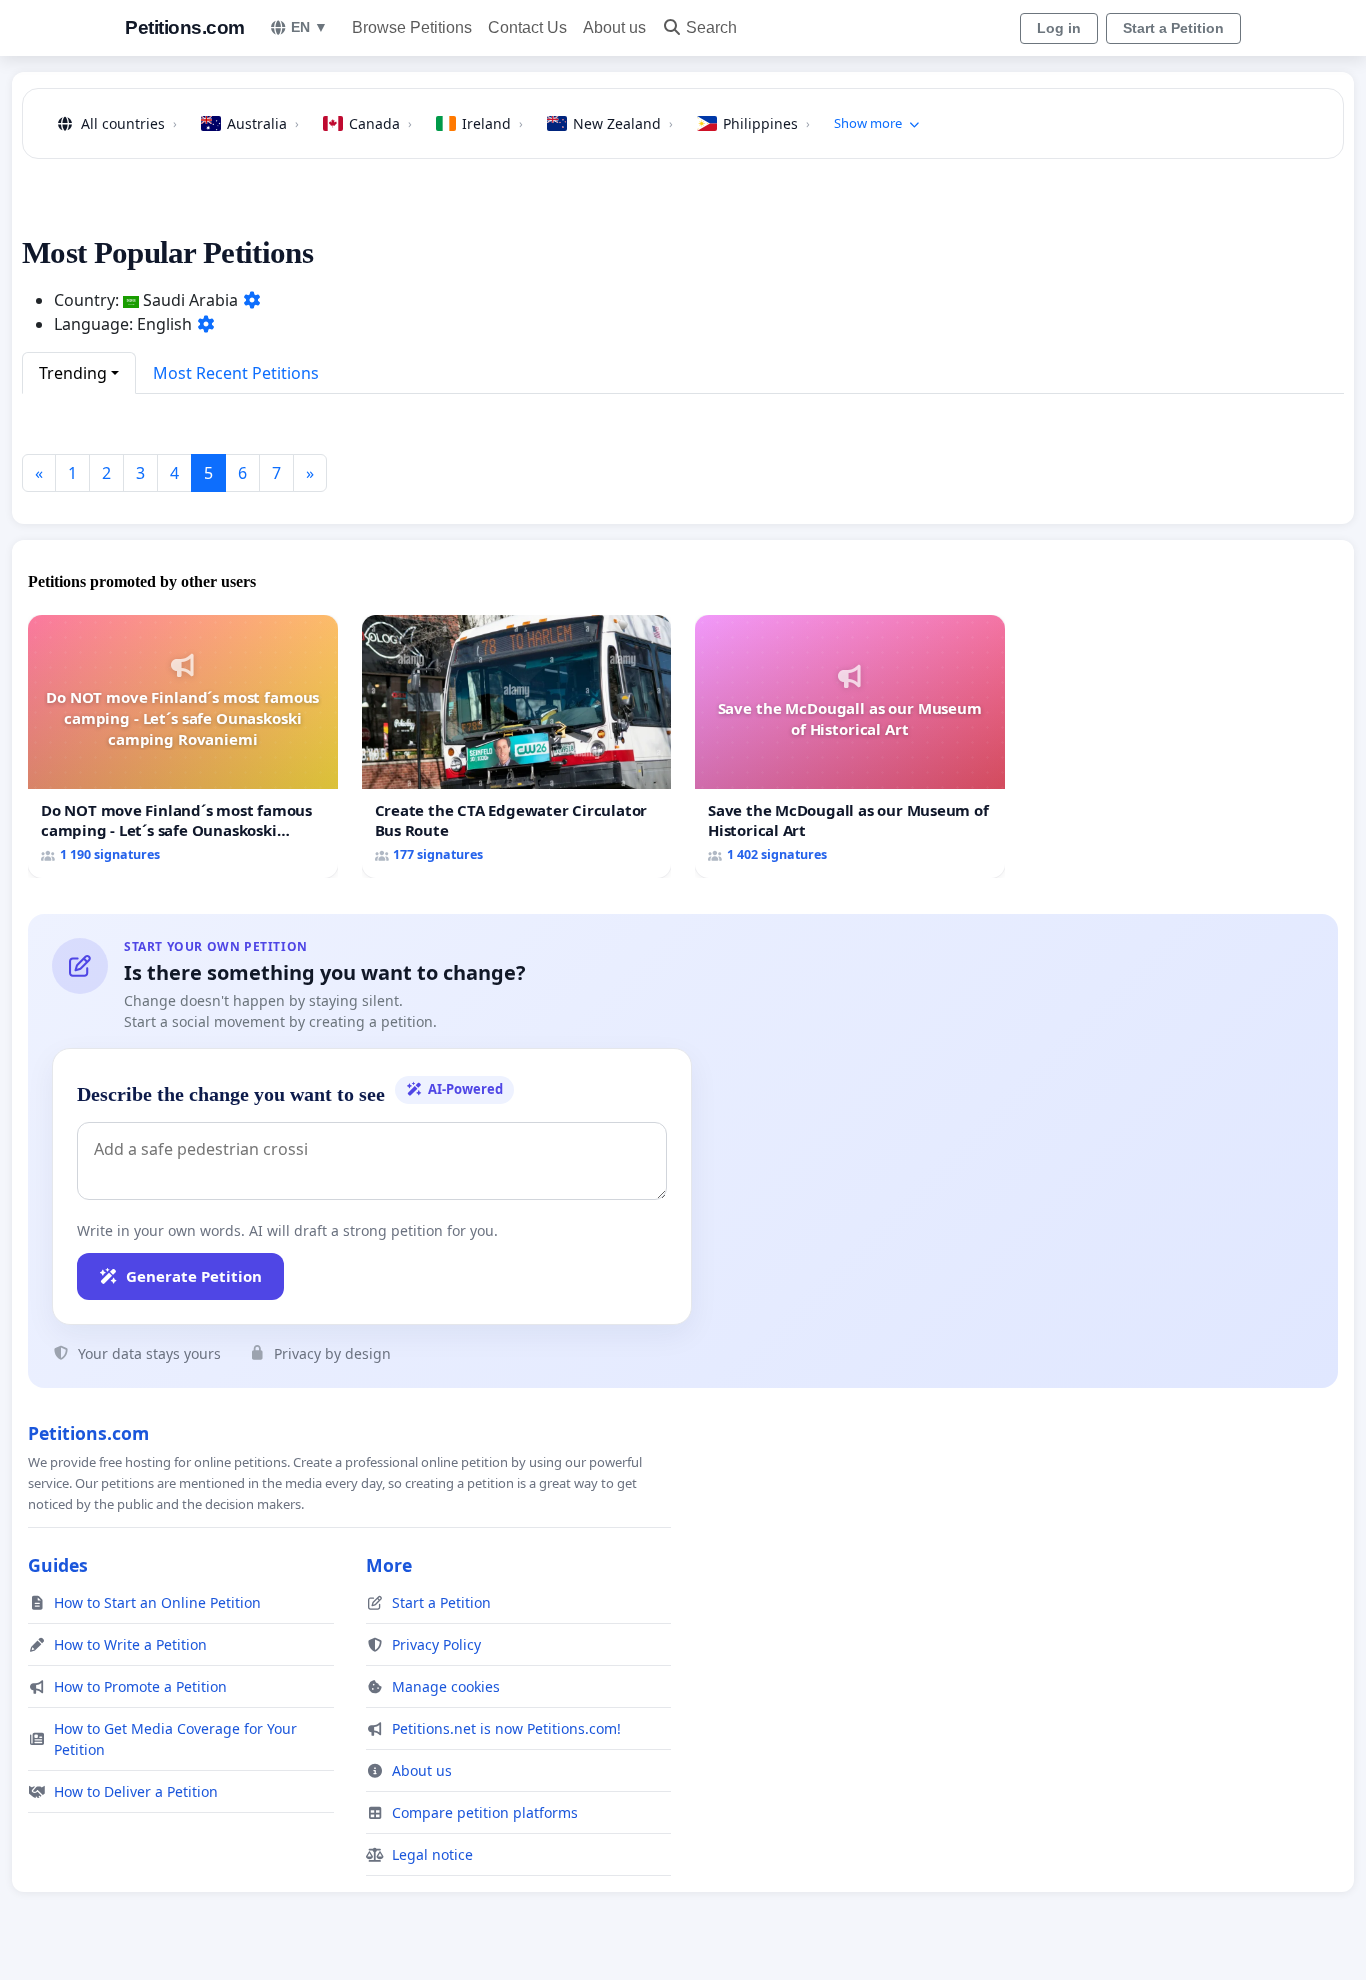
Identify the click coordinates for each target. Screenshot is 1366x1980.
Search (711, 27)
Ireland (492, 123)
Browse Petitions (412, 27)
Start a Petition (1173, 28)
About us (614, 27)
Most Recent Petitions (236, 373)
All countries (129, 123)
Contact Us (527, 27)
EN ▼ (309, 27)
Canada (380, 123)
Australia (263, 123)
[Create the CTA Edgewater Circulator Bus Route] (517, 746)
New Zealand (623, 123)
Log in (1059, 28)
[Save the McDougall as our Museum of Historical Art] (850, 746)
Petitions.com (185, 27)
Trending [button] (73, 373)
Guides (58, 1565)
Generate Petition (194, 1276)
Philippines (766, 123)
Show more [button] (868, 123)
